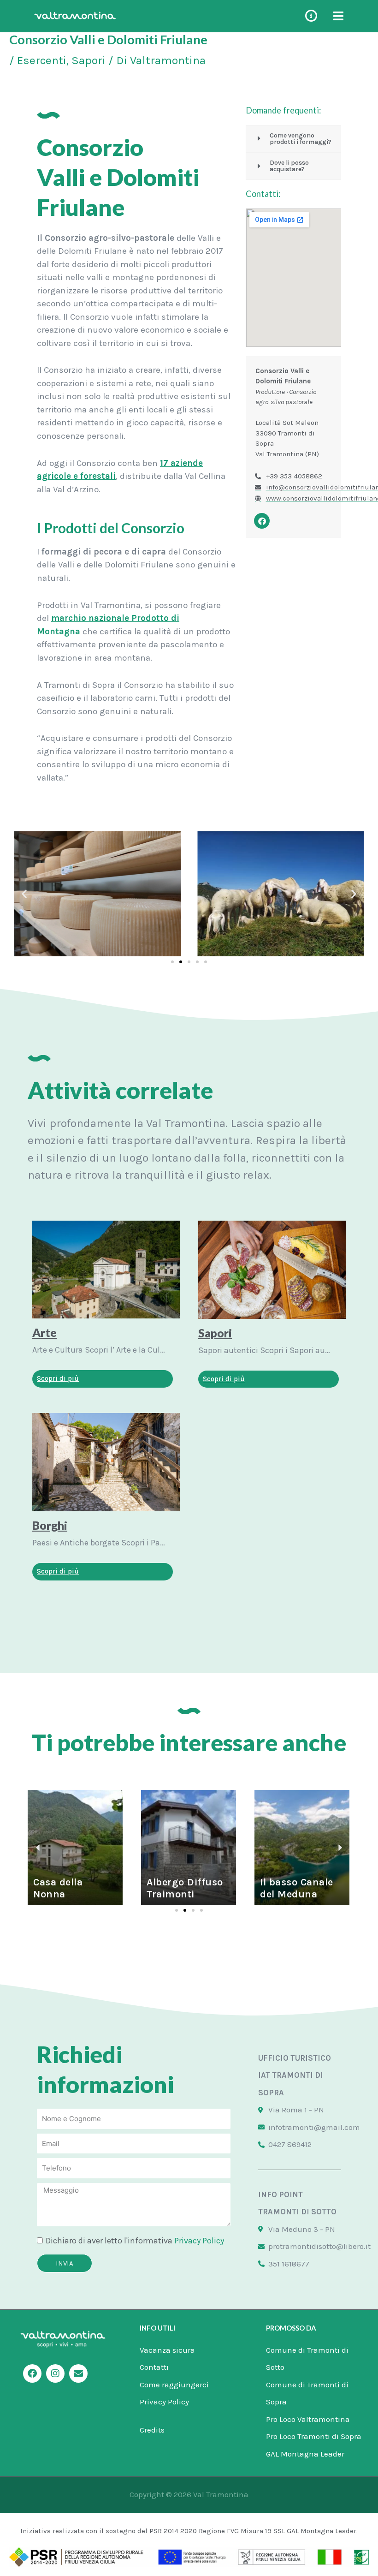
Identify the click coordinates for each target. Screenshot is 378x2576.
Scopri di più (58, 1378)
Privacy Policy (199, 2241)
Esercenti (42, 60)
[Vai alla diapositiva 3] (189, 962)
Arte (44, 1332)
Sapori (89, 60)
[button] (24, 894)
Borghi (50, 1525)
